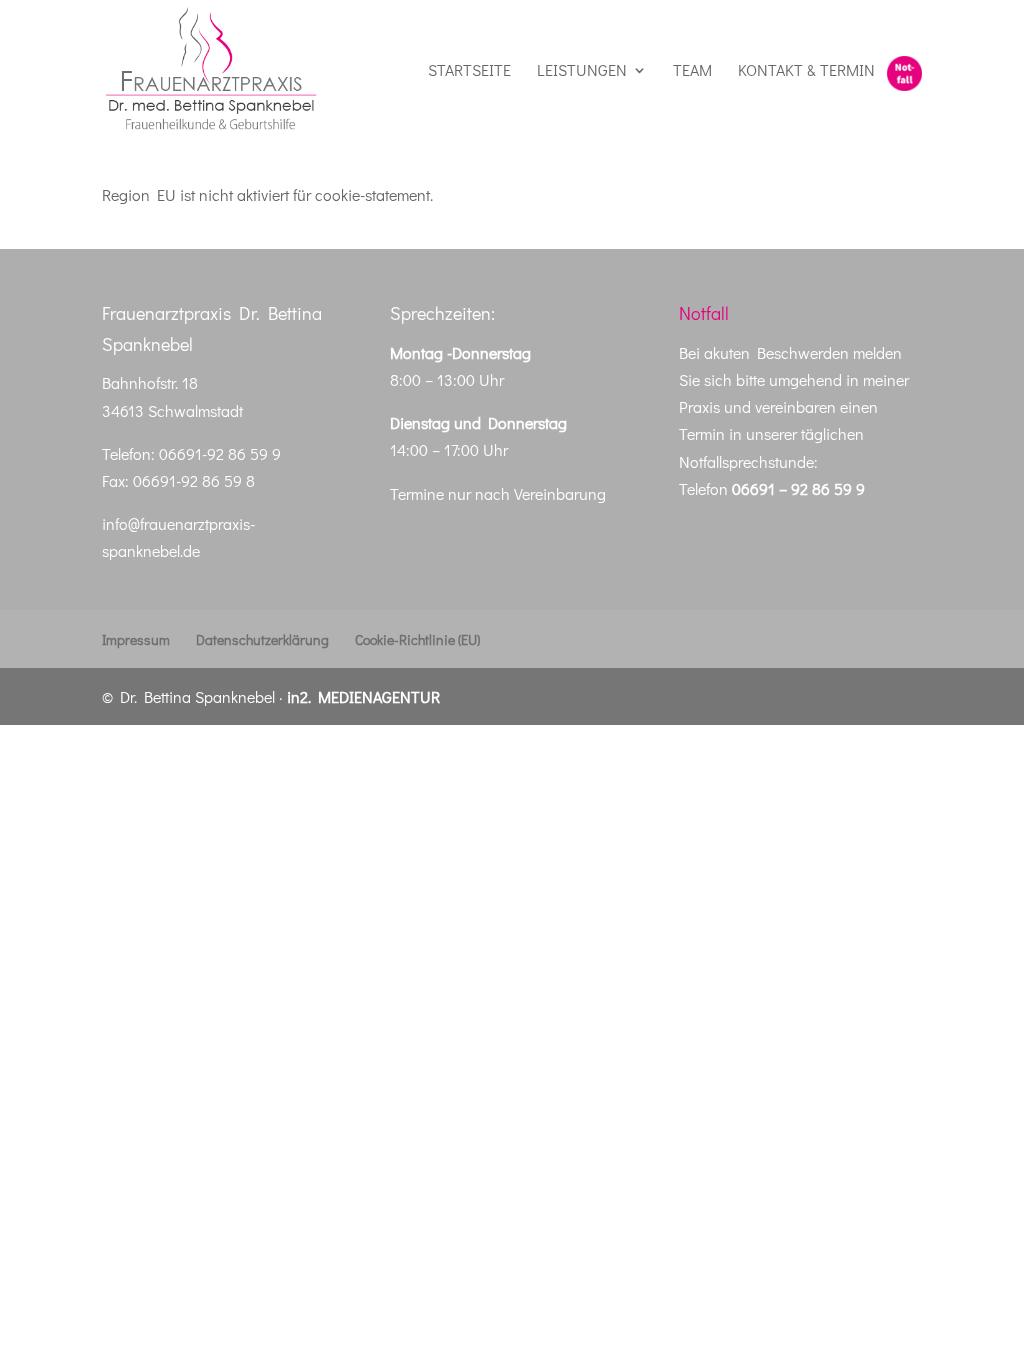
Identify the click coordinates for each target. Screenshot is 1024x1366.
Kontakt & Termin (806, 71)
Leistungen (582, 71)
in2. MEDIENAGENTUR (363, 696)
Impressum (136, 639)
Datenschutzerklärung (262, 639)
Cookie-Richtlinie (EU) (417, 639)
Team (692, 71)
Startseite (469, 71)
